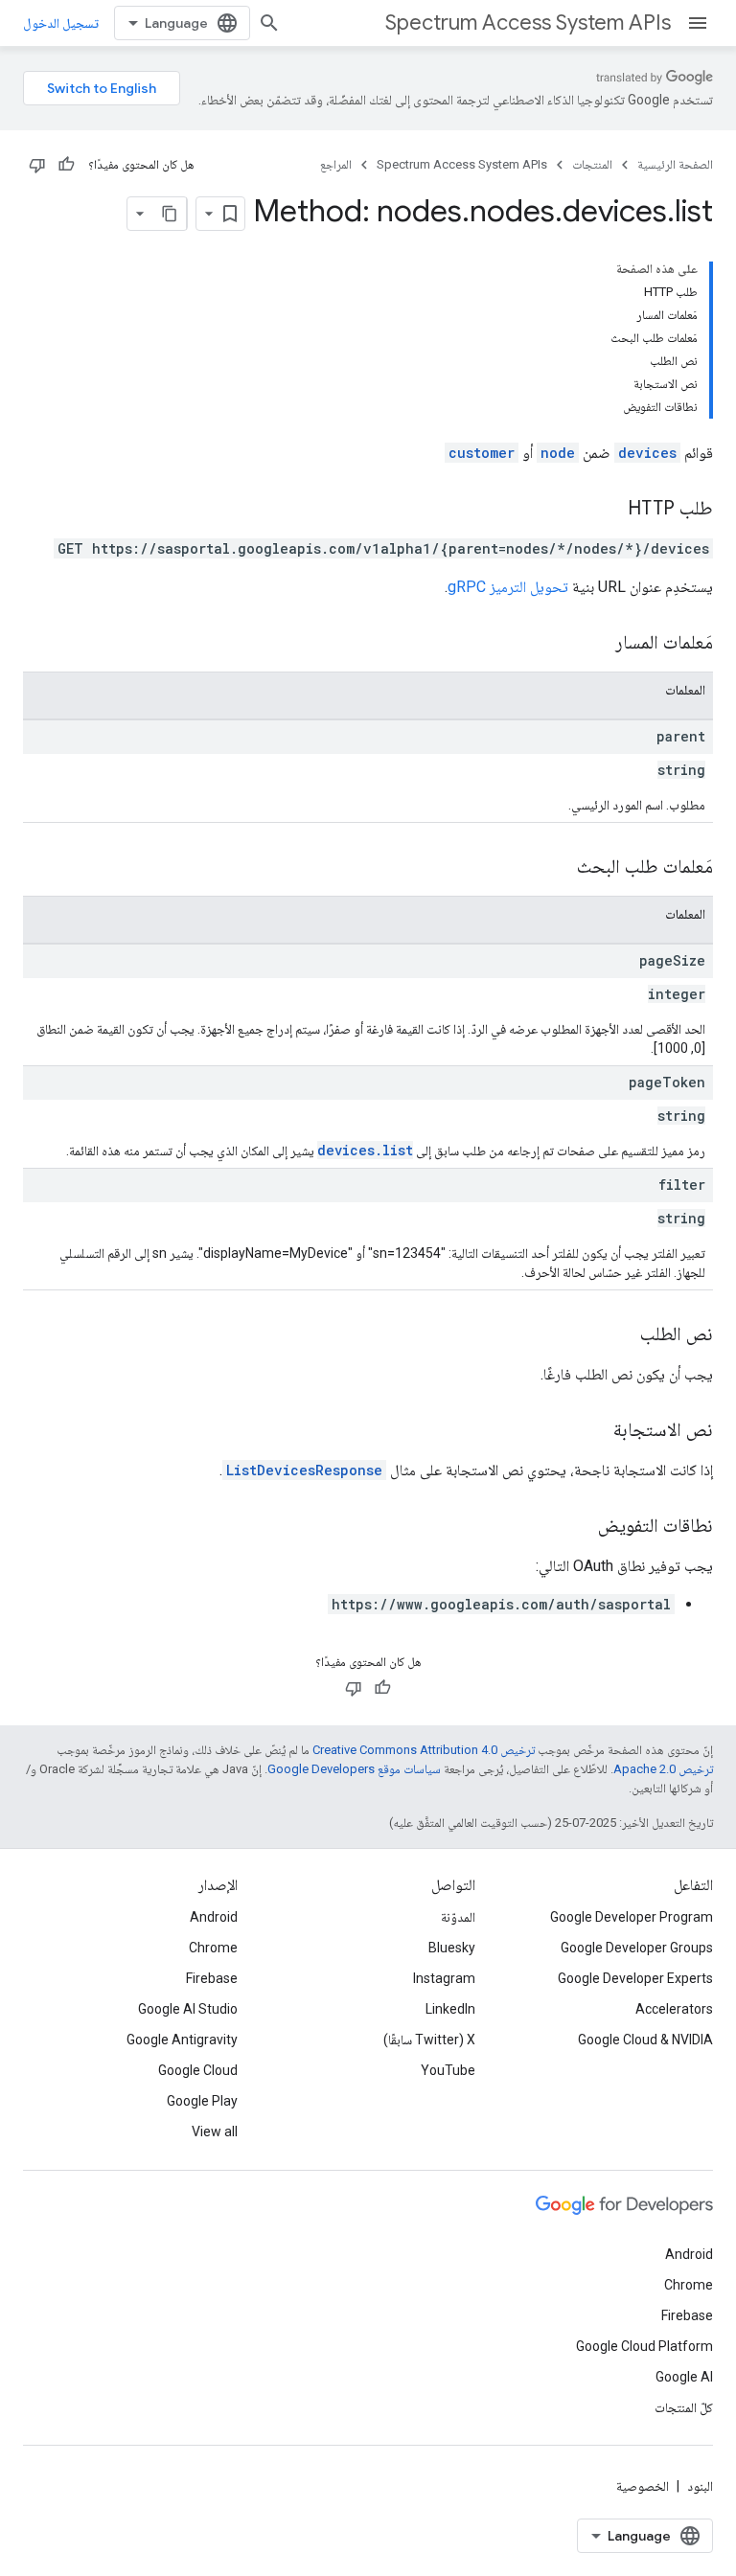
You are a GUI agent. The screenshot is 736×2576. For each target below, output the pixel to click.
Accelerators (674, 2009)
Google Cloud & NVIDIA (645, 2040)
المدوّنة (458, 1917)
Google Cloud (198, 2070)
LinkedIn (450, 2009)
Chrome (213, 1948)
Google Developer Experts (635, 1978)
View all (215, 2131)
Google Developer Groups (637, 1948)
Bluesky (452, 1948)
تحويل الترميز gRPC (508, 587)
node (558, 453)
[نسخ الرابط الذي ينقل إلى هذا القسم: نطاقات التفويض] (579, 1527)
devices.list (365, 1150)
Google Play (202, 2101)
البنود (700, 2486)
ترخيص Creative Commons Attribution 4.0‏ (424, 1750)
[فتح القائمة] (698, 23)
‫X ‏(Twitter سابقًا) (429, 2040)
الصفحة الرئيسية (675, 164)
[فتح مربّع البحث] (269, 23)
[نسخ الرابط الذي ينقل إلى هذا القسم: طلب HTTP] (609, 510)
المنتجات (592, 164)
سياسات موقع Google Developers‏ (354, 1769)
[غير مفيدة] (37, 165)
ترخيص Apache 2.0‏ (663, 1769)
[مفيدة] (66, 165)
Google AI (684, 2377)
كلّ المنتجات (684, 2407)
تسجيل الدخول (61, 23)
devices (647, 453)
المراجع (336, 164)
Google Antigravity (182, 2040)
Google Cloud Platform (644, 2346)
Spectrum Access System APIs (528, 23)
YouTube (448, 2070)
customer (482, 453)
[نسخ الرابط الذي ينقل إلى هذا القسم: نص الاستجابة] (594, 1431)
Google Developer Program (632, 1917)
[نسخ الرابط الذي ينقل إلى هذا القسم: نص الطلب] (621, 1335)
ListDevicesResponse (304, 1470)
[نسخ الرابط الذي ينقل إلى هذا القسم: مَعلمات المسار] (596, 644)
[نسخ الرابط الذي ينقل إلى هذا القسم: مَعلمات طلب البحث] (558, 868)
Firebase (212, 1978)
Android (214, 1917)
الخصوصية (643, 2486)
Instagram (444, 1978)
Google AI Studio (188, 2009)
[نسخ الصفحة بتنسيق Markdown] (170, 214)
